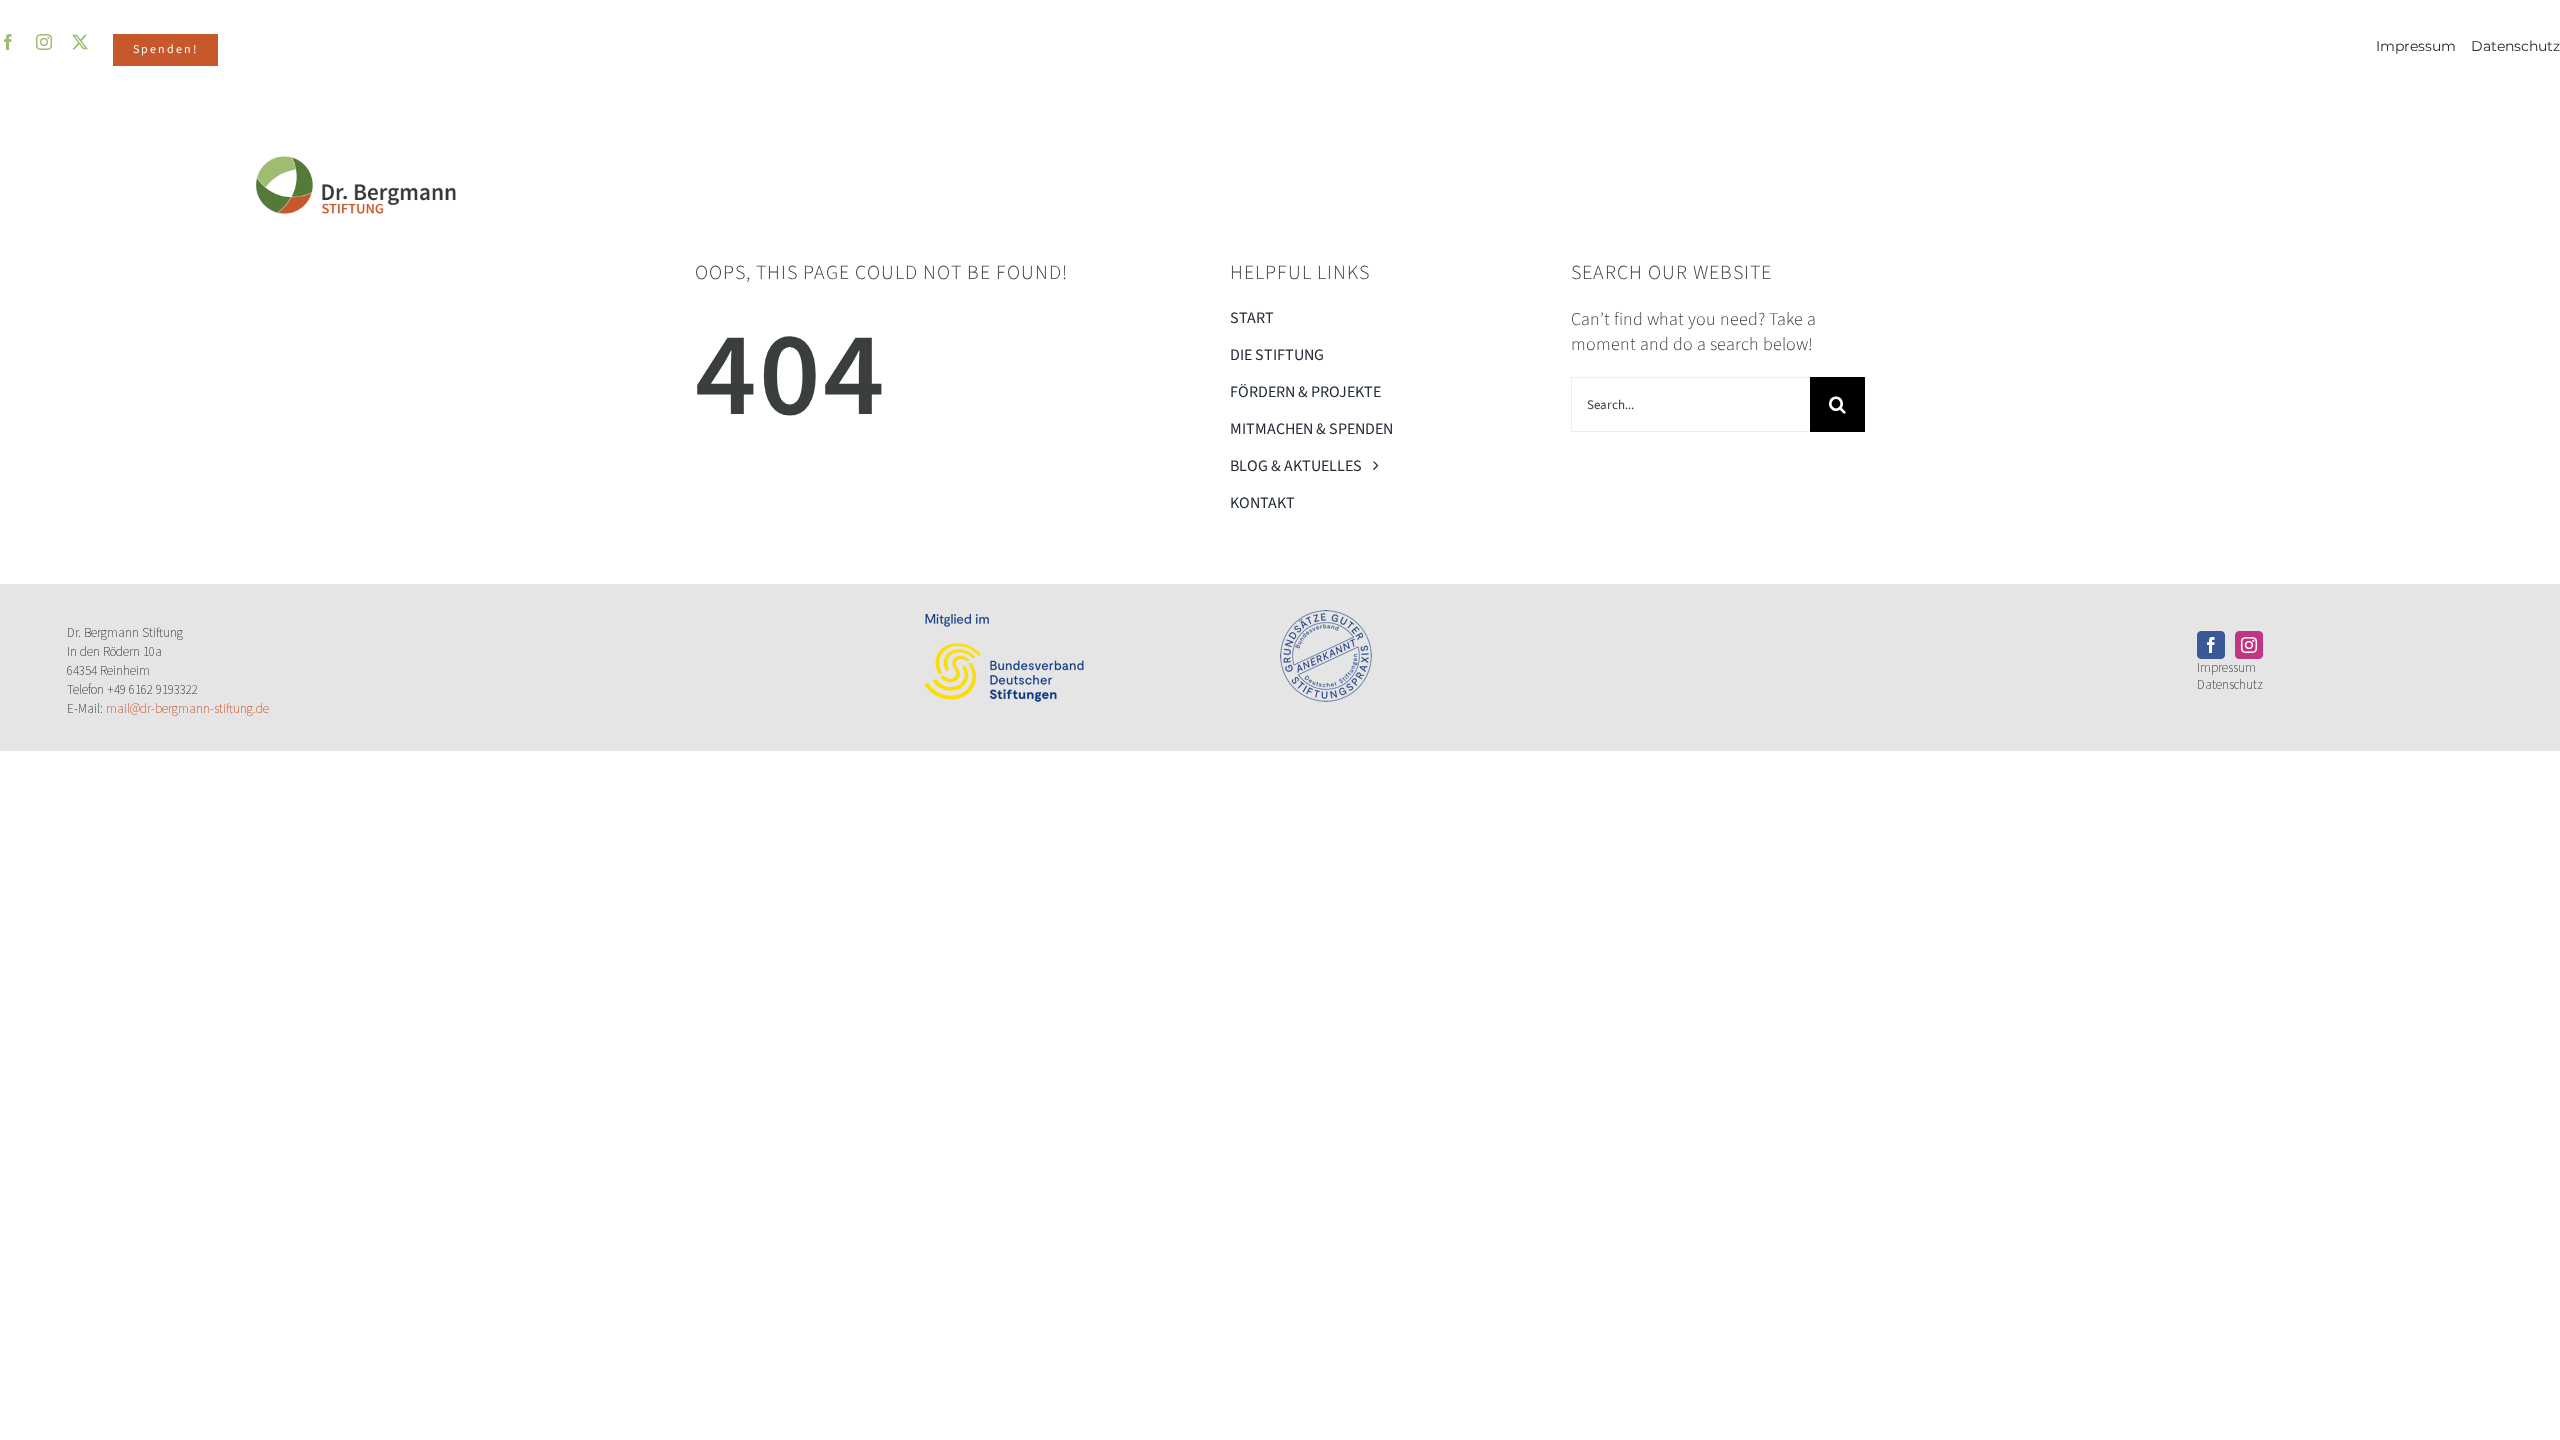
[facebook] (2211, 645)
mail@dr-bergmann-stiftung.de (187, 708)
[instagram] (2249, 645)
